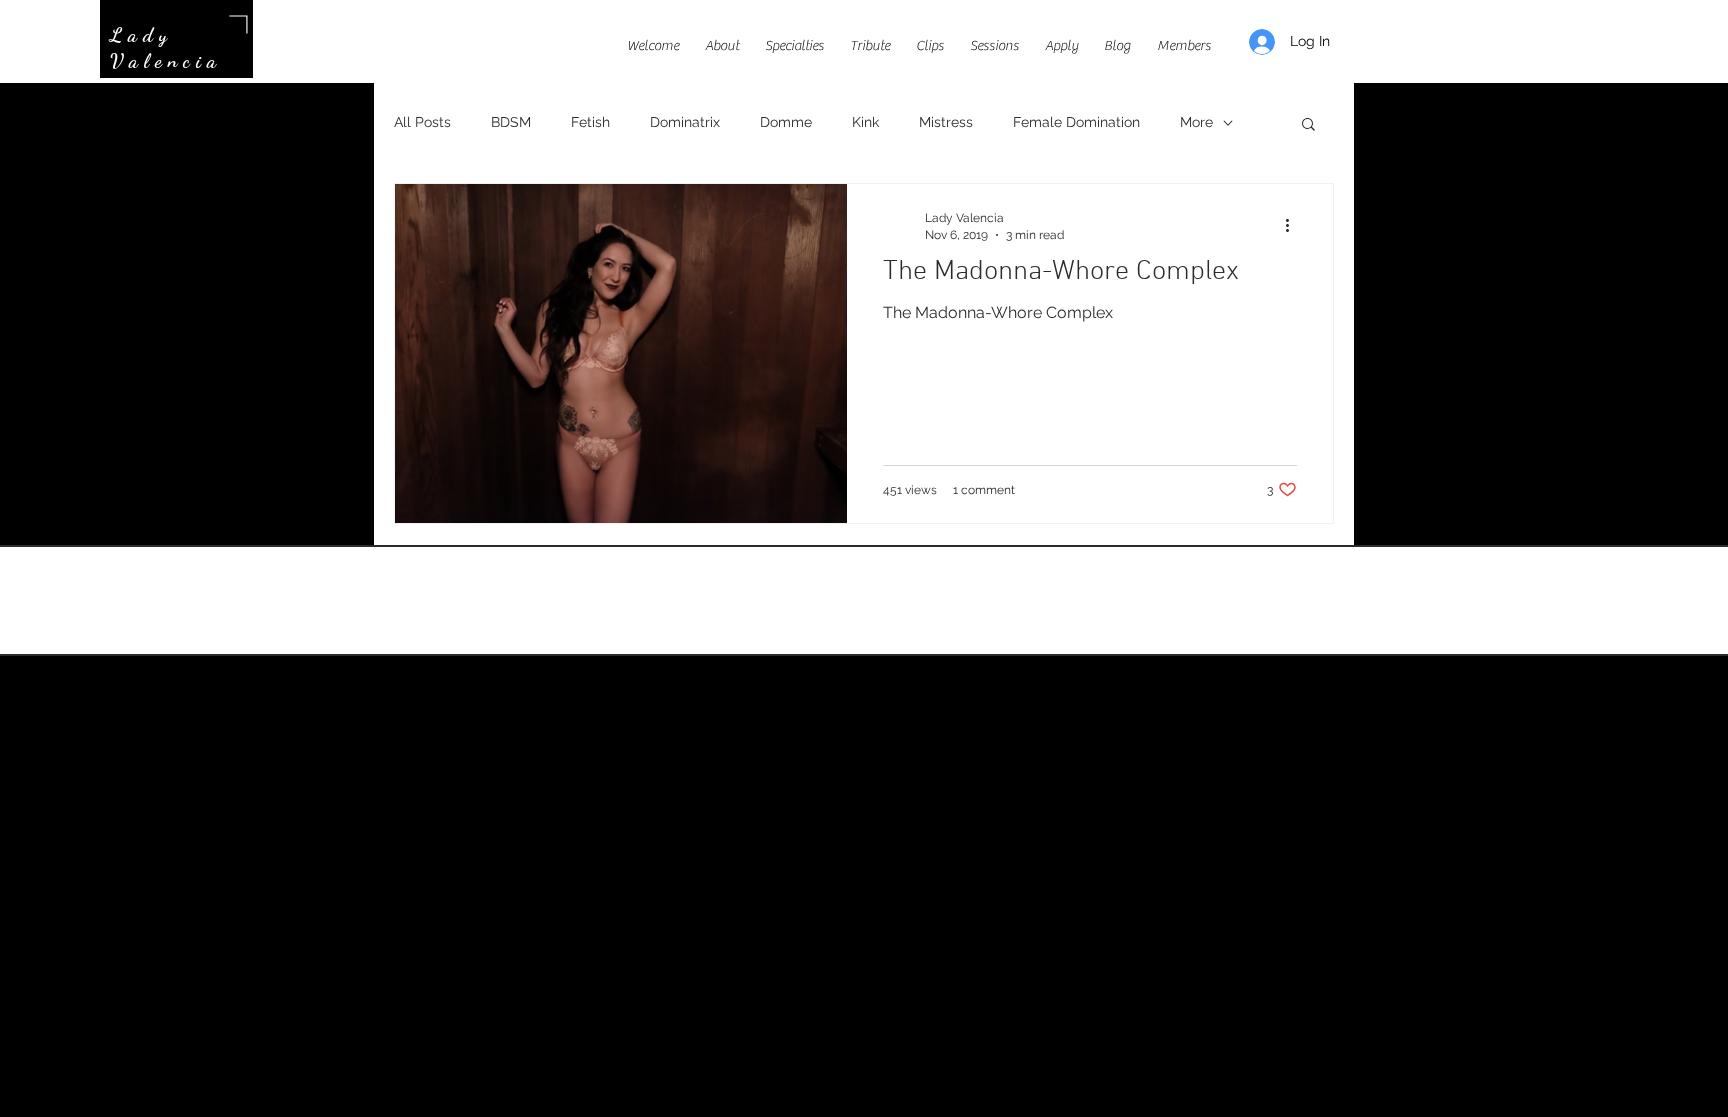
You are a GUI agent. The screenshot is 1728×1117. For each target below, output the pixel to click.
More (1196, 122)
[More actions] (1294, 225)
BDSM (511, 122)
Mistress (946, 122)
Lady (141, 35)
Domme (786, 122)
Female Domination (1076, 122)
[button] (1308, 125)
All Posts (422, 122)
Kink (865, 122)
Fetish (590, 122)
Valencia (166, 61)
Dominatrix (685, 122)
